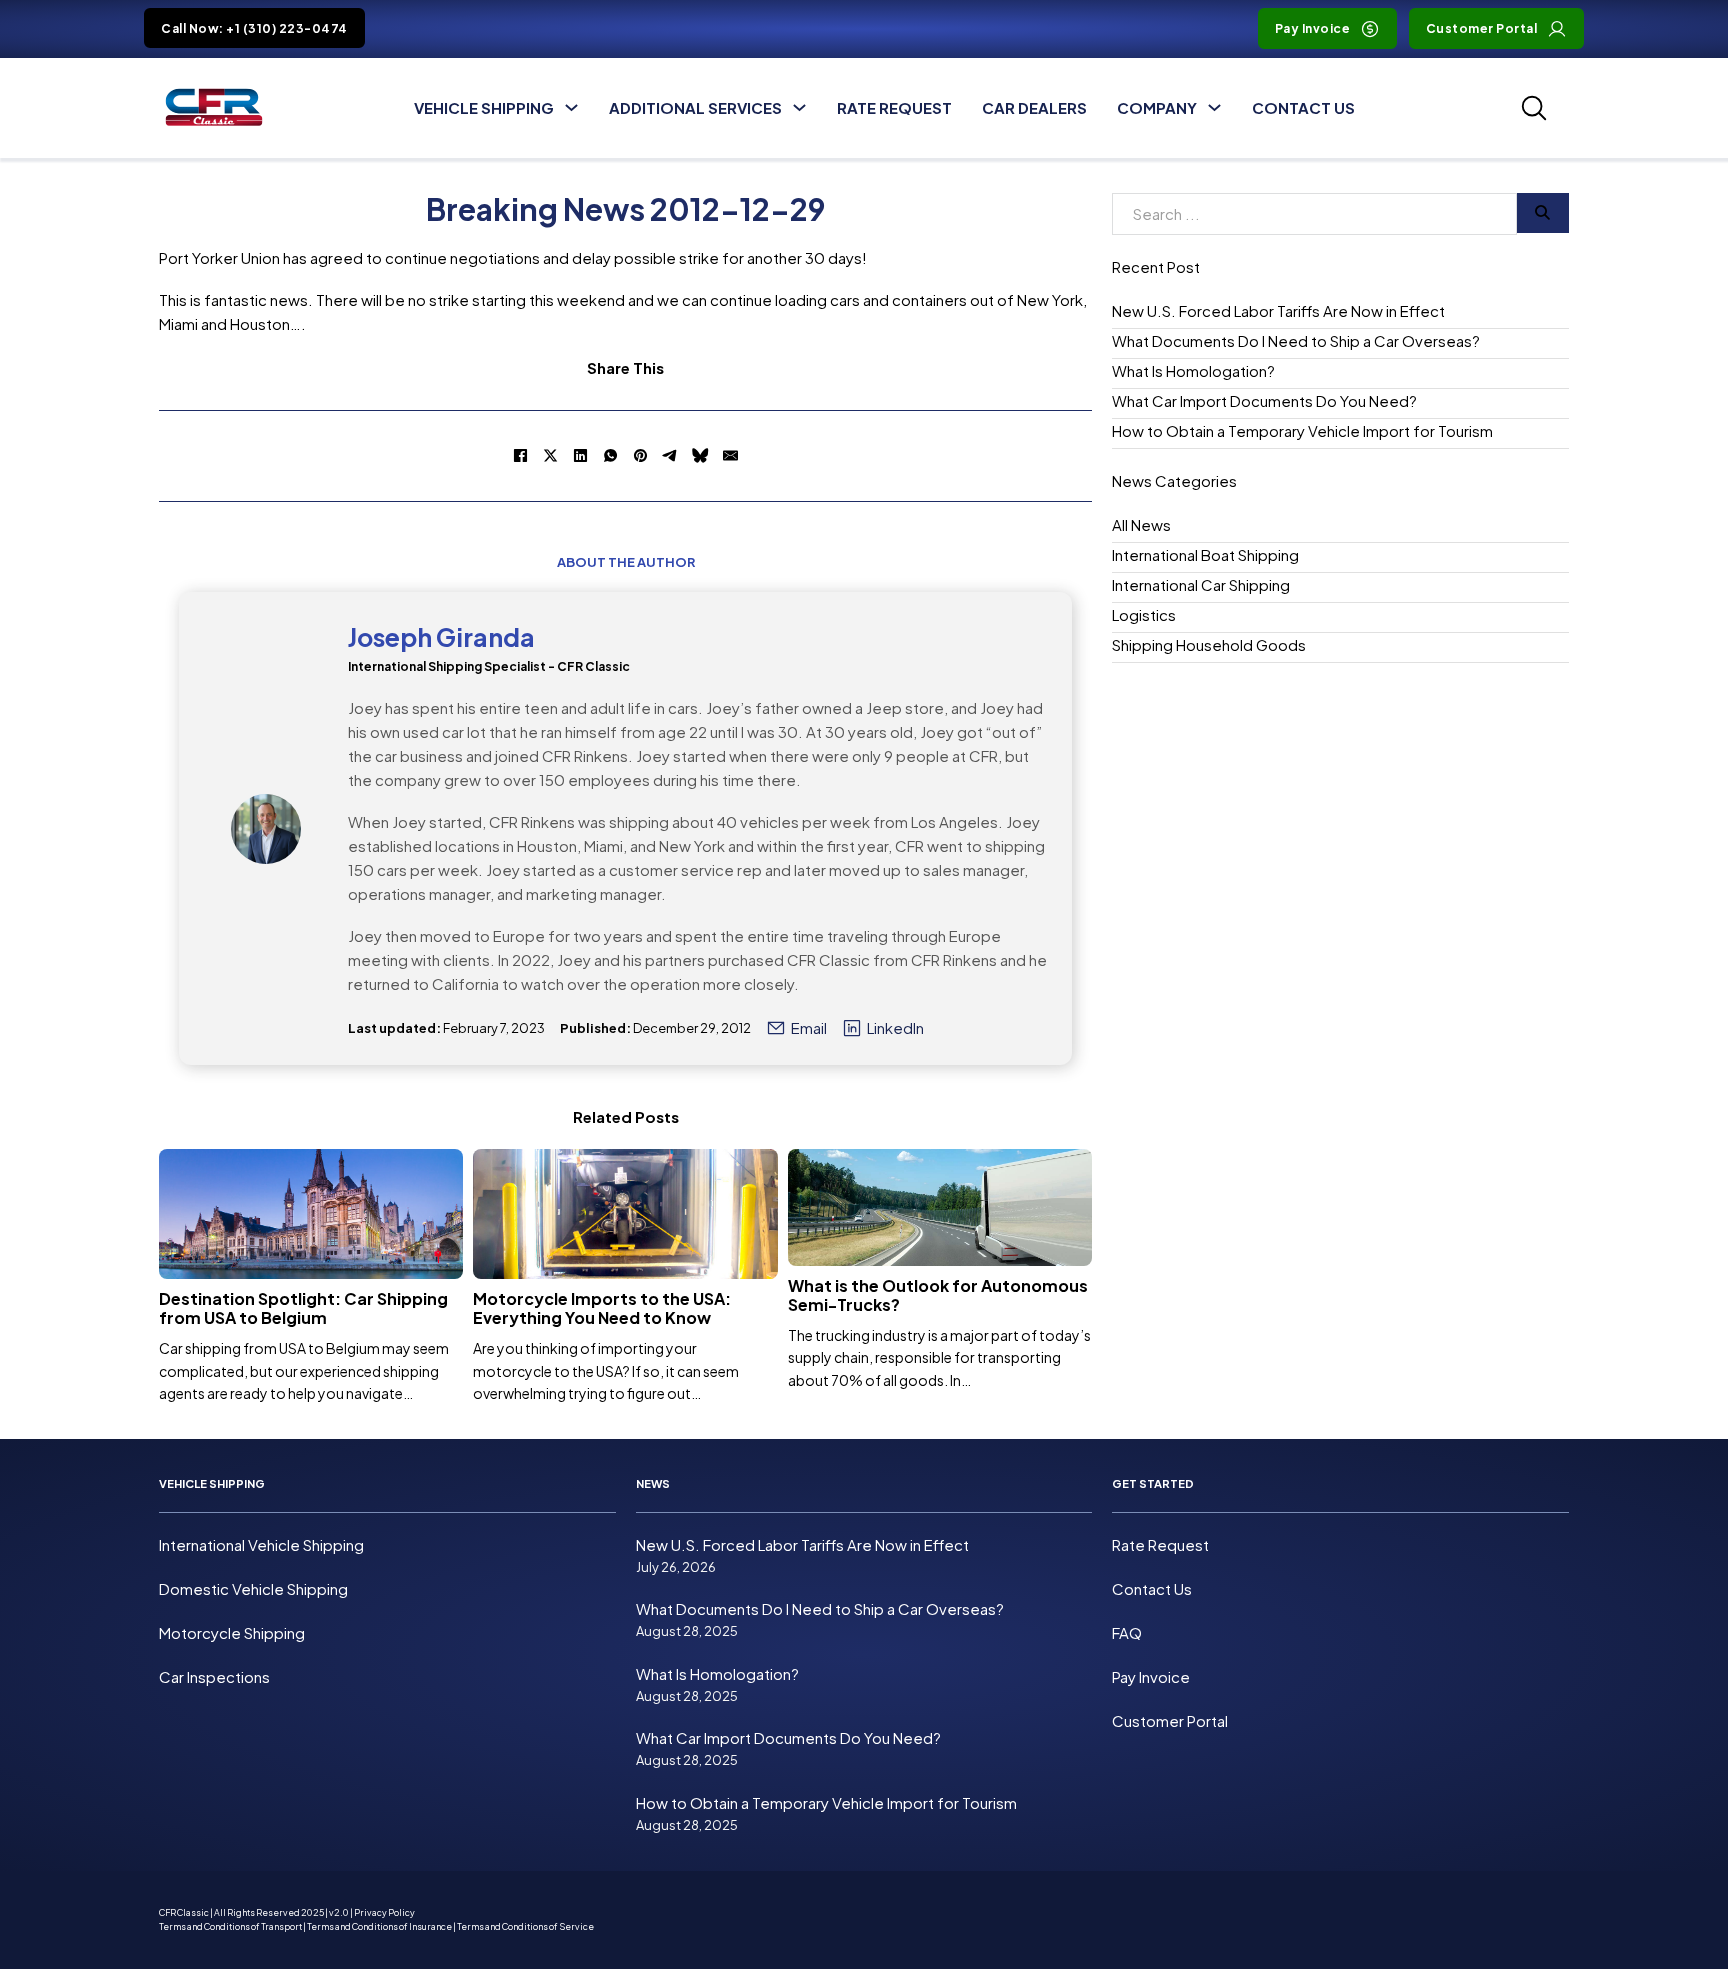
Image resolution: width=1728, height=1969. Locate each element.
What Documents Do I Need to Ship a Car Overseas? (1296, 340)
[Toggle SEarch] (1534, 108)
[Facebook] (521, 456)
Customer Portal (1482, 28)
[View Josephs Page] (266, 829)
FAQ (1127, 1632)
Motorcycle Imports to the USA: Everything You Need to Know (602, 1308)
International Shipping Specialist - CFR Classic (489, 666)
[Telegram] (671, 456)
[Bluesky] (701, 456)
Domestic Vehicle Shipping (253, 1588)
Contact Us (1303, 107)
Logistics (1144, 614)
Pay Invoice (1313, 28)
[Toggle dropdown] (571, 107)
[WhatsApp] (611, 456)
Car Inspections (214, 1676)
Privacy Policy (384, 1912)
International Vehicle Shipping (261, 1544)
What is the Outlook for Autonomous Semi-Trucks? (938, 1295)
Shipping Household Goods (1209, 644)
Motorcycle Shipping (232, 1632)
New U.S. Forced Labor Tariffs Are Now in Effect (1278, 310)
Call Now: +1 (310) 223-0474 (254, 28)
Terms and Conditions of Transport (230, 1926)
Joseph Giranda (441, 637)
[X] (551, 456)
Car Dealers (1034, 107)
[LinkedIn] (581, 456)
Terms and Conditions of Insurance (379, 1926)
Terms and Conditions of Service (525, 1926)
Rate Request (894, 107)
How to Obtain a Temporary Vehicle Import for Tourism (1302, 430)
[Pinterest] (641, 456)
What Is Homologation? (1193, 370)
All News (1141, 524)
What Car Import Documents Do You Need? (1264, 400)
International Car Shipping (1201, 584)
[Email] (731, 456)
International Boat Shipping (1205, 554)
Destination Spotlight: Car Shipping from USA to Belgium (303, 1308)
